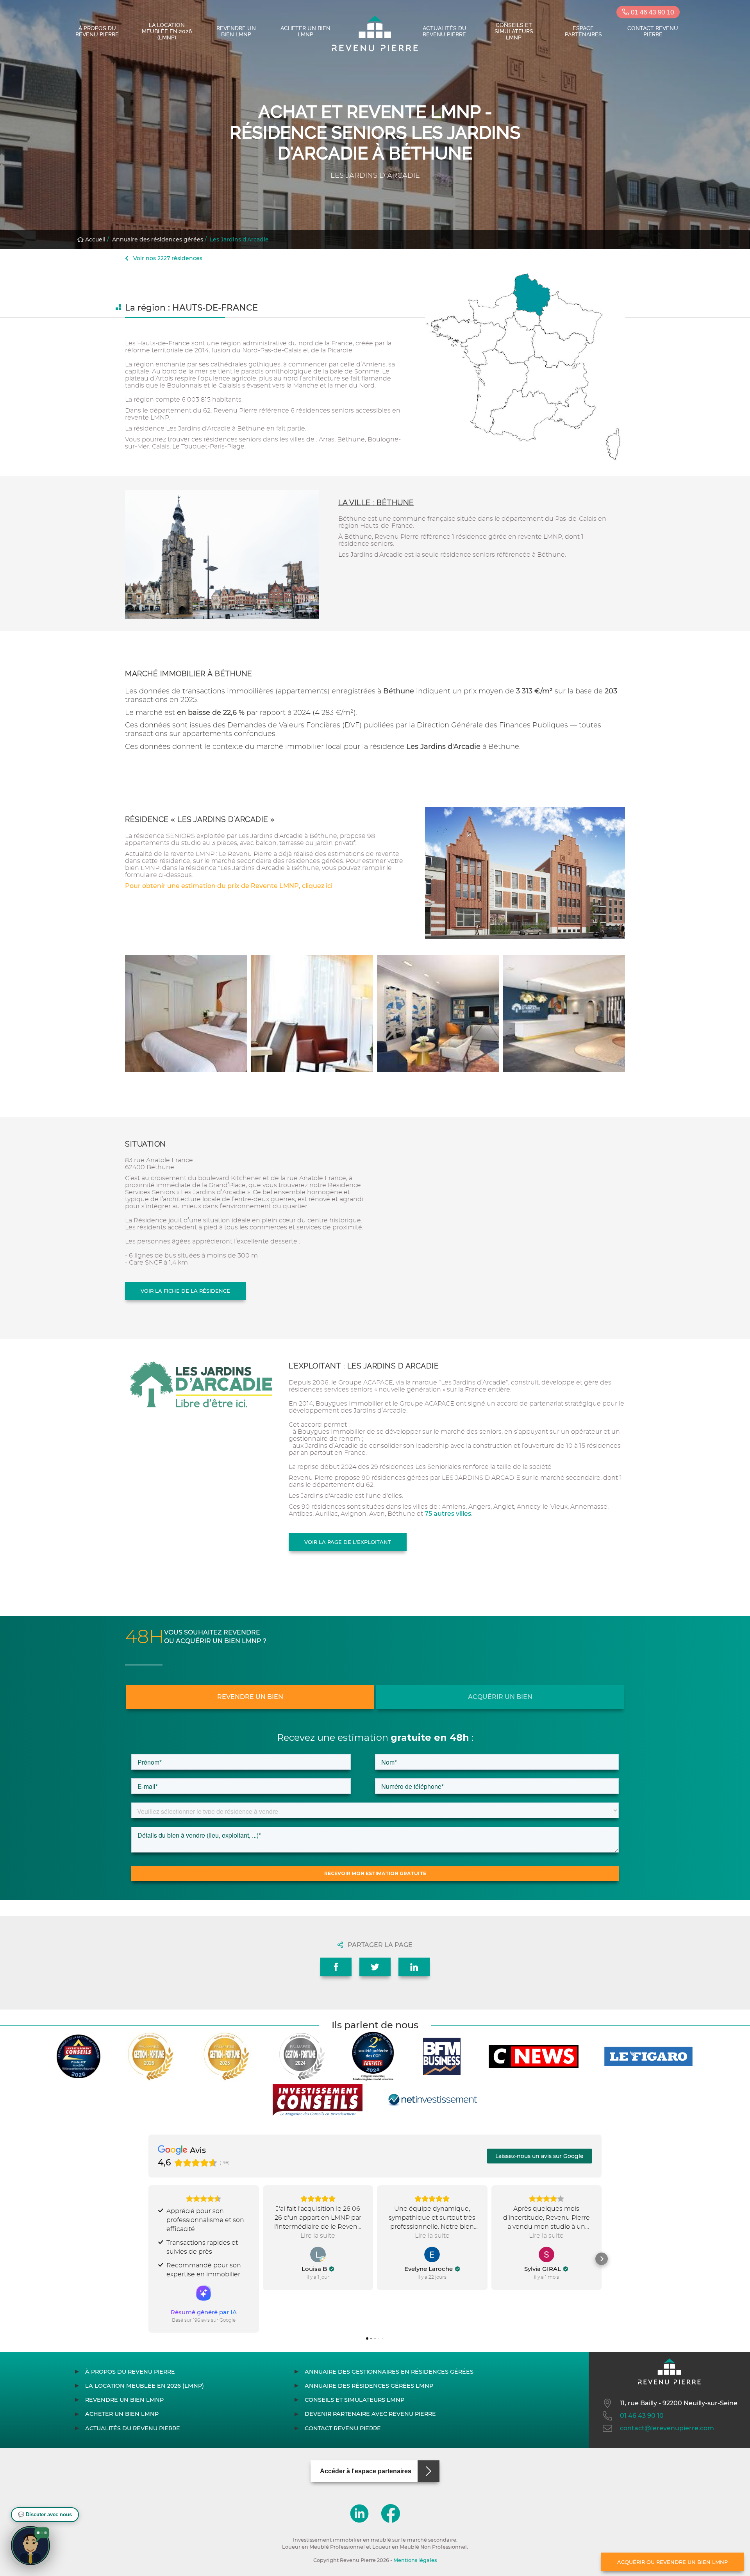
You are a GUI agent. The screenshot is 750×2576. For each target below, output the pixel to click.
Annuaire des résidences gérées (158, 239)
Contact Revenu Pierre (653, 31)
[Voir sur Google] (318, 2254)
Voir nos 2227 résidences (167, 258)
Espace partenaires (583, 31)
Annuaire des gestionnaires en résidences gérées (389, 2372)
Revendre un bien (250, 1697)
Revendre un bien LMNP (236, 31)
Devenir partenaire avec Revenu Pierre (370, 2414)
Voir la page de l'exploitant (348, 1542)
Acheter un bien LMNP (305, 31)
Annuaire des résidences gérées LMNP (369, 2386)
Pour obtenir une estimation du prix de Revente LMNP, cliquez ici (229, 886)
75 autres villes (448, 1514)
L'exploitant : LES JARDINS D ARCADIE (364, 1366)
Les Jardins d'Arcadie (239, 239)
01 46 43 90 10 (651, 12)
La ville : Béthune (376, 503)
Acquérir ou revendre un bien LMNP (672, 2562)
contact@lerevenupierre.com (667, 2428)
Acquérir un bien (500, 1697)
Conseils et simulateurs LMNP (514, 31)
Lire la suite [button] (318, 2236)
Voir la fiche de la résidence (185, 1291)
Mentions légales (415, 2560)
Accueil (95, 239)
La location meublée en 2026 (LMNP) (167, 31)
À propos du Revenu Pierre (97, 31)
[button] (148, 2259)
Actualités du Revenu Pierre (445, 31)
